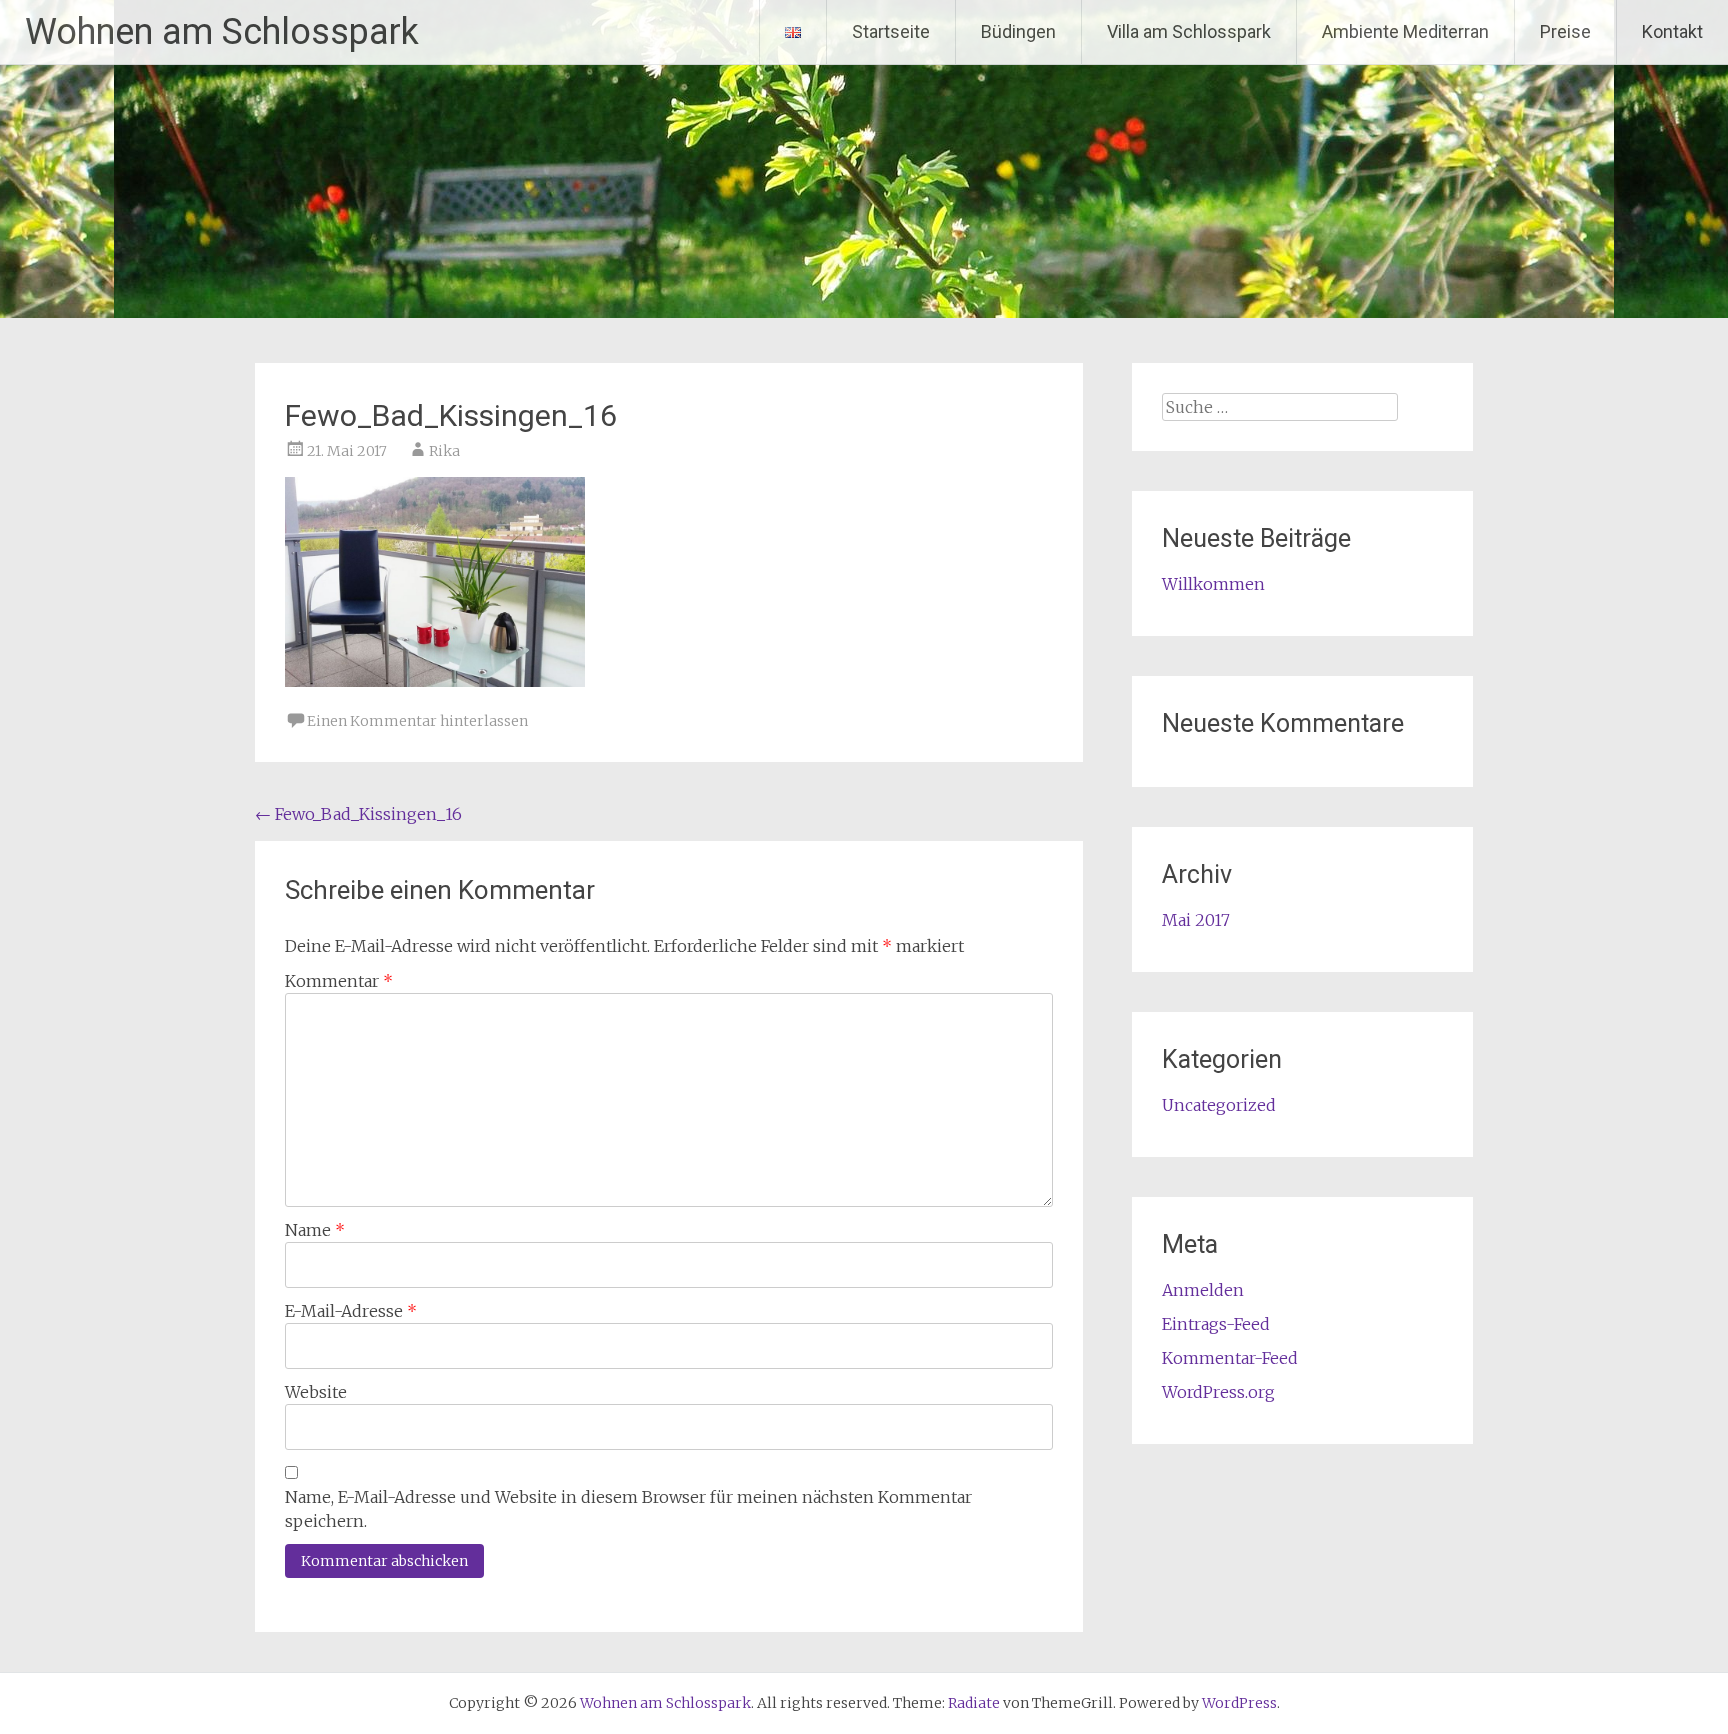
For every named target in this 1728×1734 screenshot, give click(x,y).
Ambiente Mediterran (1405, 31)
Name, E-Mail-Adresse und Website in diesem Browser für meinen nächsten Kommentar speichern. (628, 1509)
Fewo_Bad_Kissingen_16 (358, 814)
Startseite (891, 31)
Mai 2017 (1196, 920)
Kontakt (1672, 31)
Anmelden (1203, 1290)
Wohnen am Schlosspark (222, 32)
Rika (444, 451)
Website (316, 1392)
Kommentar (339, 981)
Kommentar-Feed (1230, 1358)
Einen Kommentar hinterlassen (417, 721)
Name (315, 1230)
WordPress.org (1218, 1392)
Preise (1565, 31)
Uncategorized (1219, 1105)
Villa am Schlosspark (1189, 31)
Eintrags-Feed (1216, 1324)
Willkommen (1213, 584)
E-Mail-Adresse (351, 1311)
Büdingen (1018, 31)
